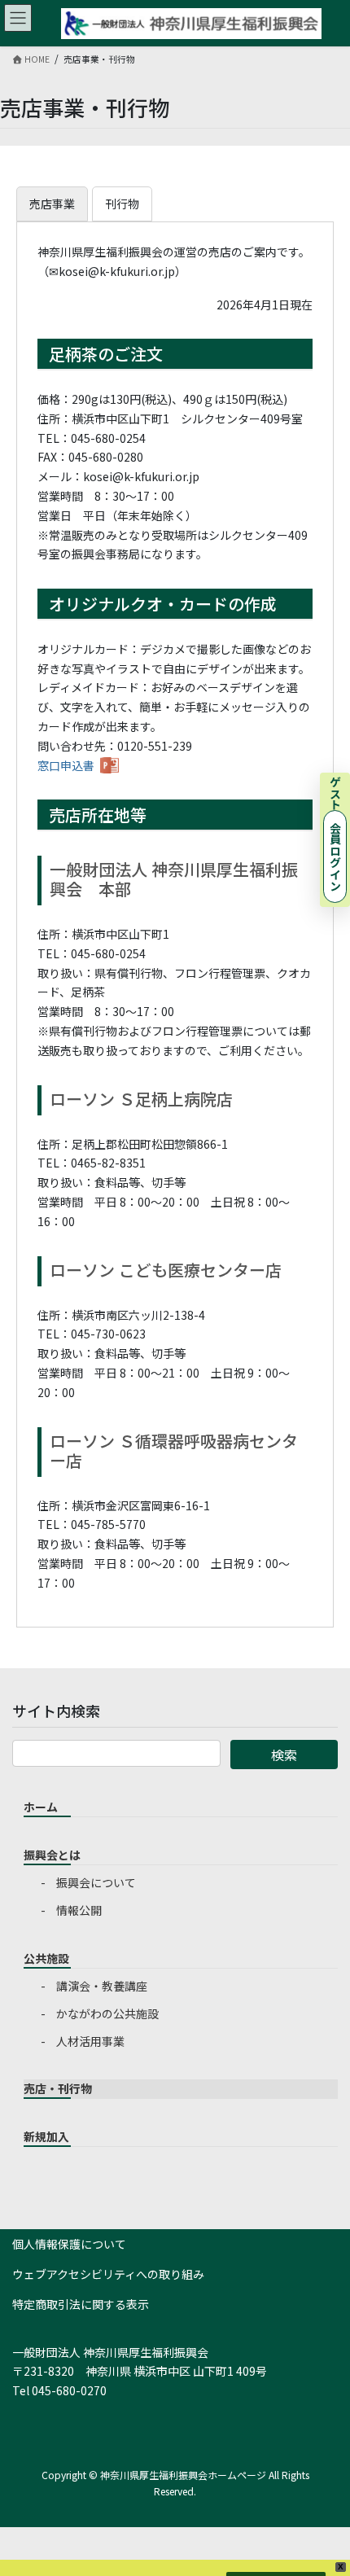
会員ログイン (335, 856)
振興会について (96, 1882)
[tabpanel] (175, 918)
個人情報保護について (69, 2244)
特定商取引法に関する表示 (81, 2304)
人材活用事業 (90, 2041)
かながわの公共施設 (107, 2013)
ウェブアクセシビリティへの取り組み (108, 2274)
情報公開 (79, 1910)
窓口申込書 (66, 765)
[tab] (52, 204)
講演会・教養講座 (102, 1986)
